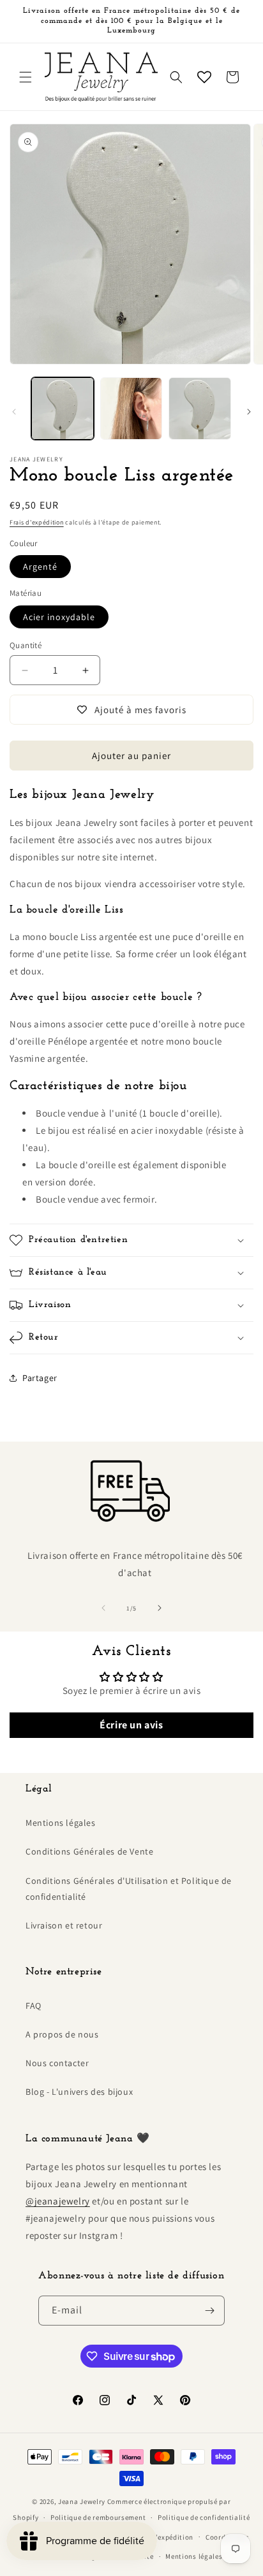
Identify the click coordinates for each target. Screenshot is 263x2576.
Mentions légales (61, 1823)
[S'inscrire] (210, 2311)
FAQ (34, 2006)
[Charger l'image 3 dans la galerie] (200, 409)
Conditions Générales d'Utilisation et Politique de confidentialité (129, 1889)
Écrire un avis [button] (131, 1725)
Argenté (40, 567)
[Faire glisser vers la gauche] (14, 412)
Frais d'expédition (37, 522)
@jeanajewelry (58, 2201)
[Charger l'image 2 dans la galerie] (131, 409)
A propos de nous (62, 2034)
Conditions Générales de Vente (89, 1851)
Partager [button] (40, 1378)
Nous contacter (57, 2063)
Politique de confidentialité (204, 2517)
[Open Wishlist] (204, 77)
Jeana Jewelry (82, 2501)
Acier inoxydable (59, 617)
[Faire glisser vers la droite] (249, 412)
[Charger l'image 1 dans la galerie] (63, 409)
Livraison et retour (64, 1925)
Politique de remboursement (98, 2517)
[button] (26, 77)
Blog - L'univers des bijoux (79, 2092)
